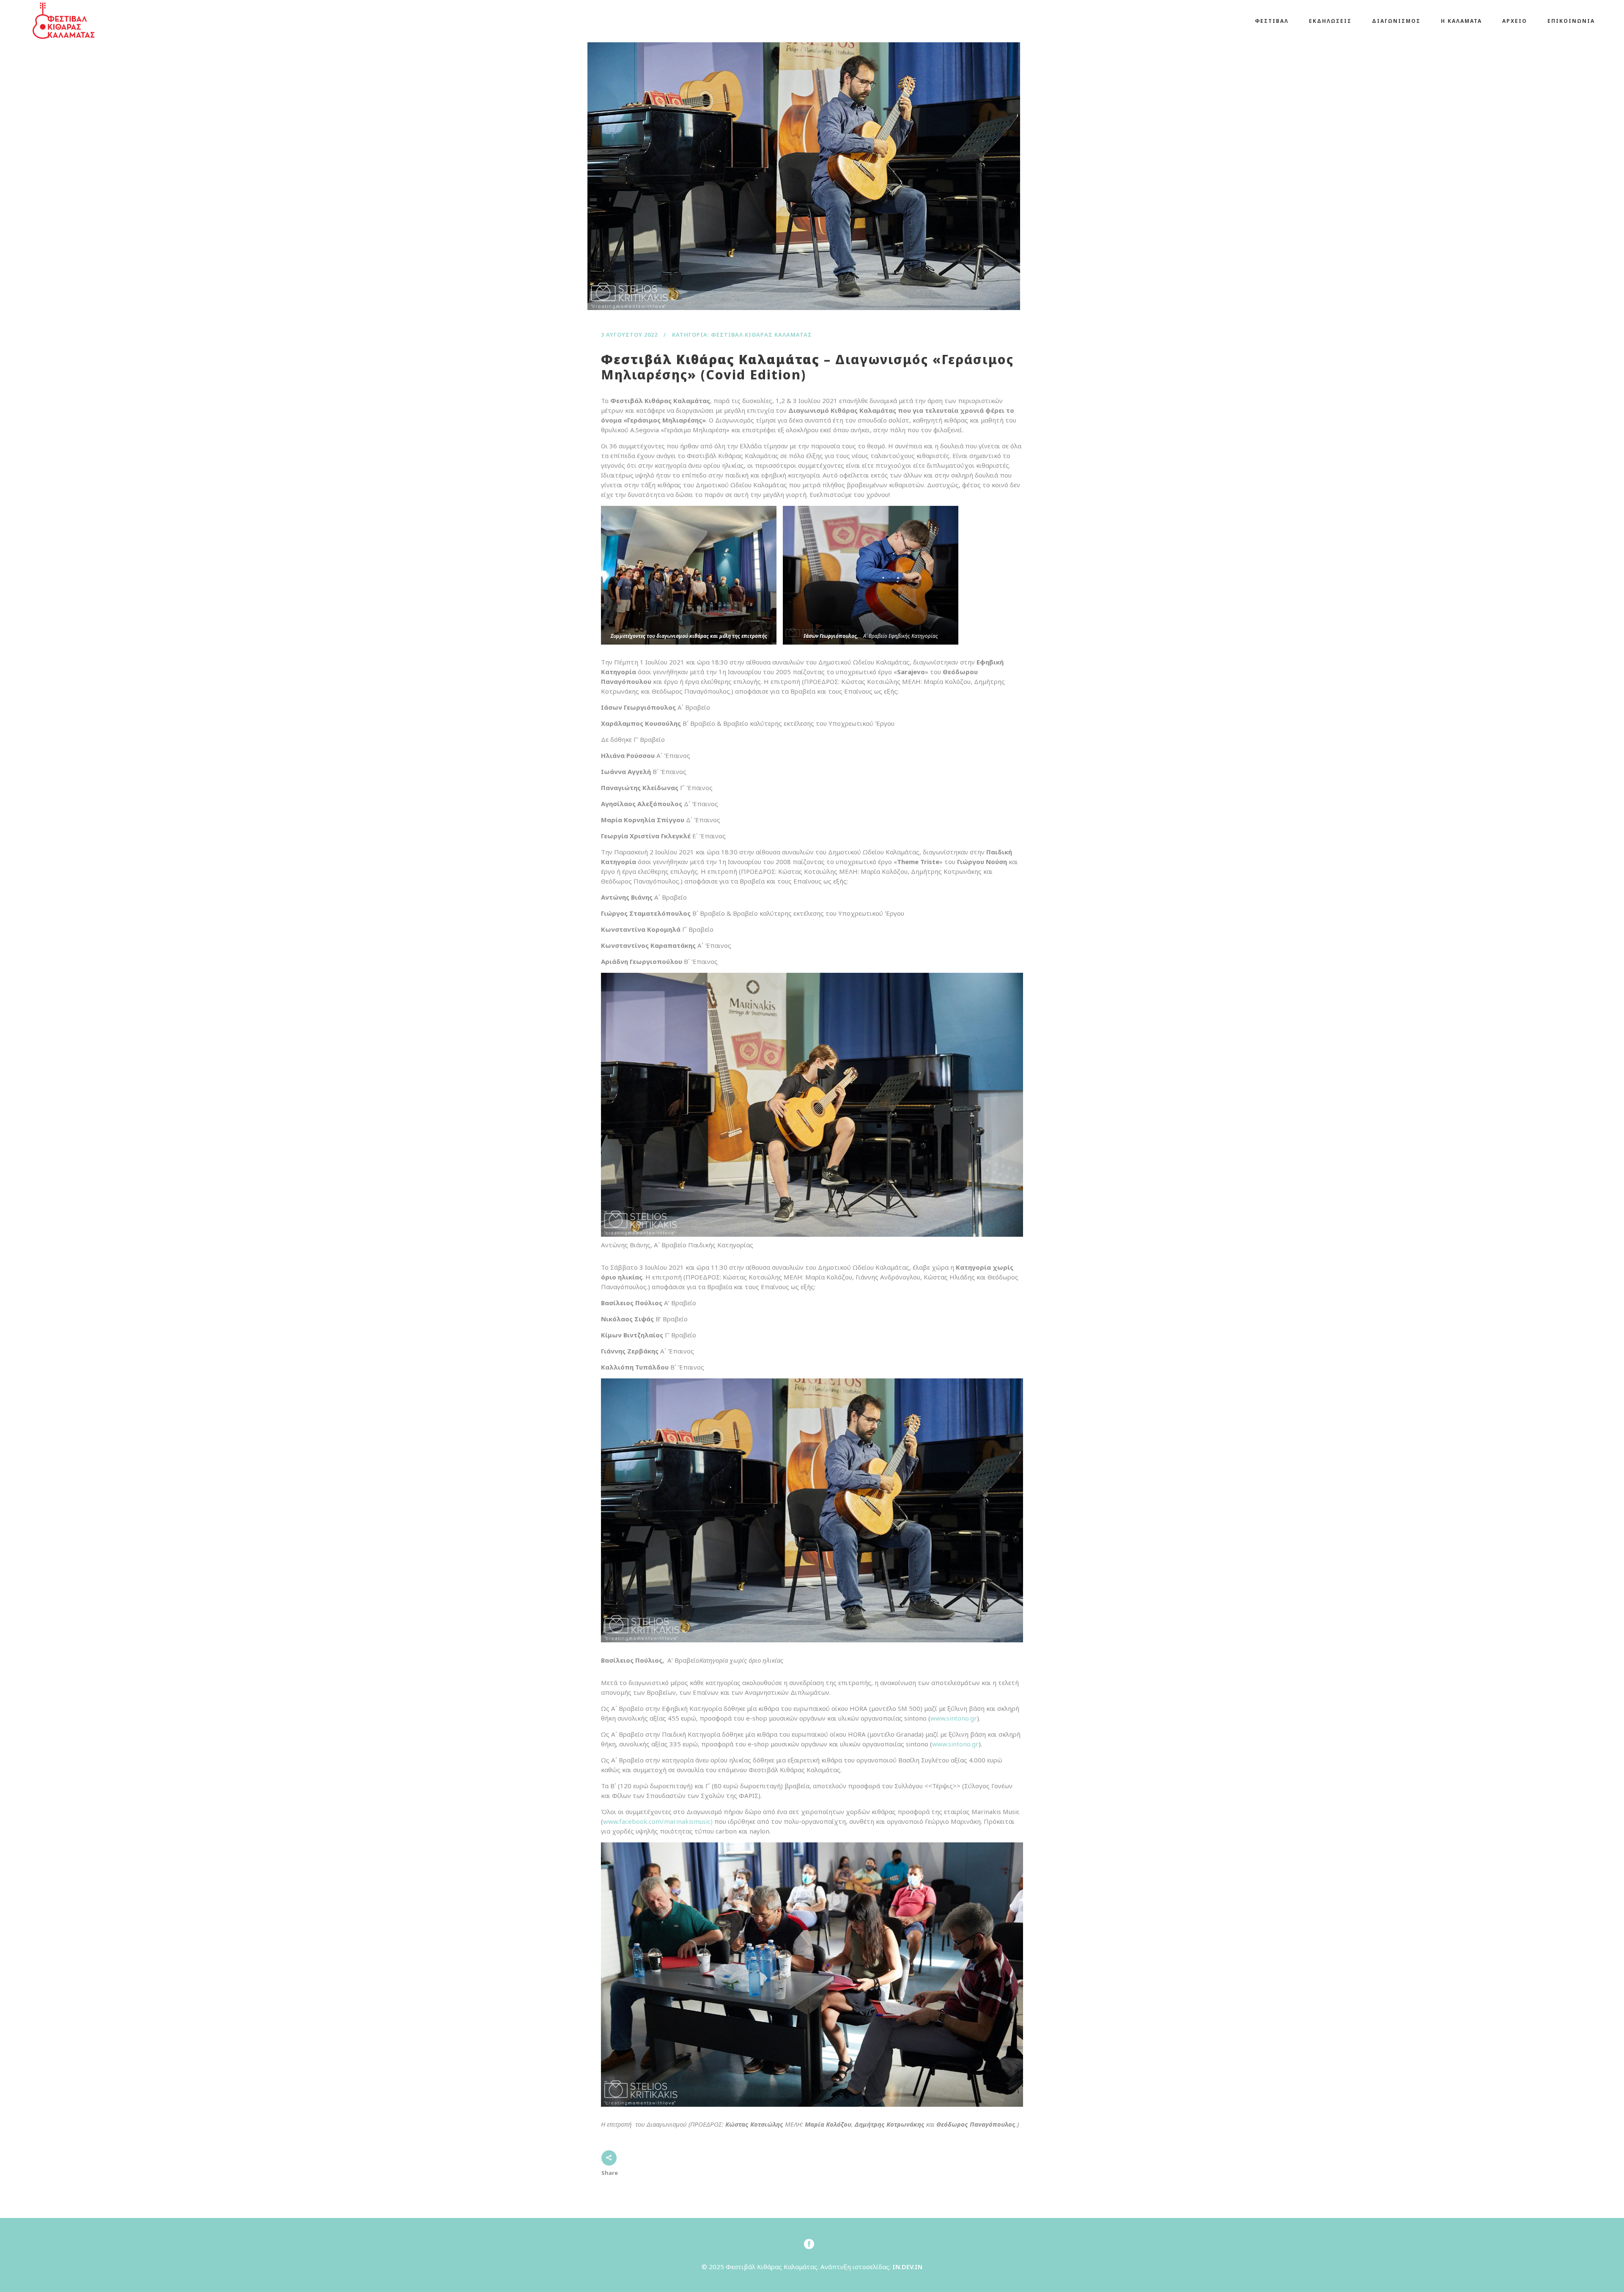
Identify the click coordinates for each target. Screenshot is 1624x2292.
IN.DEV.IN (907, 2267)
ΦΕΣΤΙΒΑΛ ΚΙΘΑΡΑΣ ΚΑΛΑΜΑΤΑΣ (761, 335)
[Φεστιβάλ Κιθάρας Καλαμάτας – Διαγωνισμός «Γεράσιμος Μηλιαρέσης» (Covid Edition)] (800, 166)
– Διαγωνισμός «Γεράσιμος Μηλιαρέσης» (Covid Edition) (807, 367)
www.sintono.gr (954, 1718)
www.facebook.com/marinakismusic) (658, 1821)
